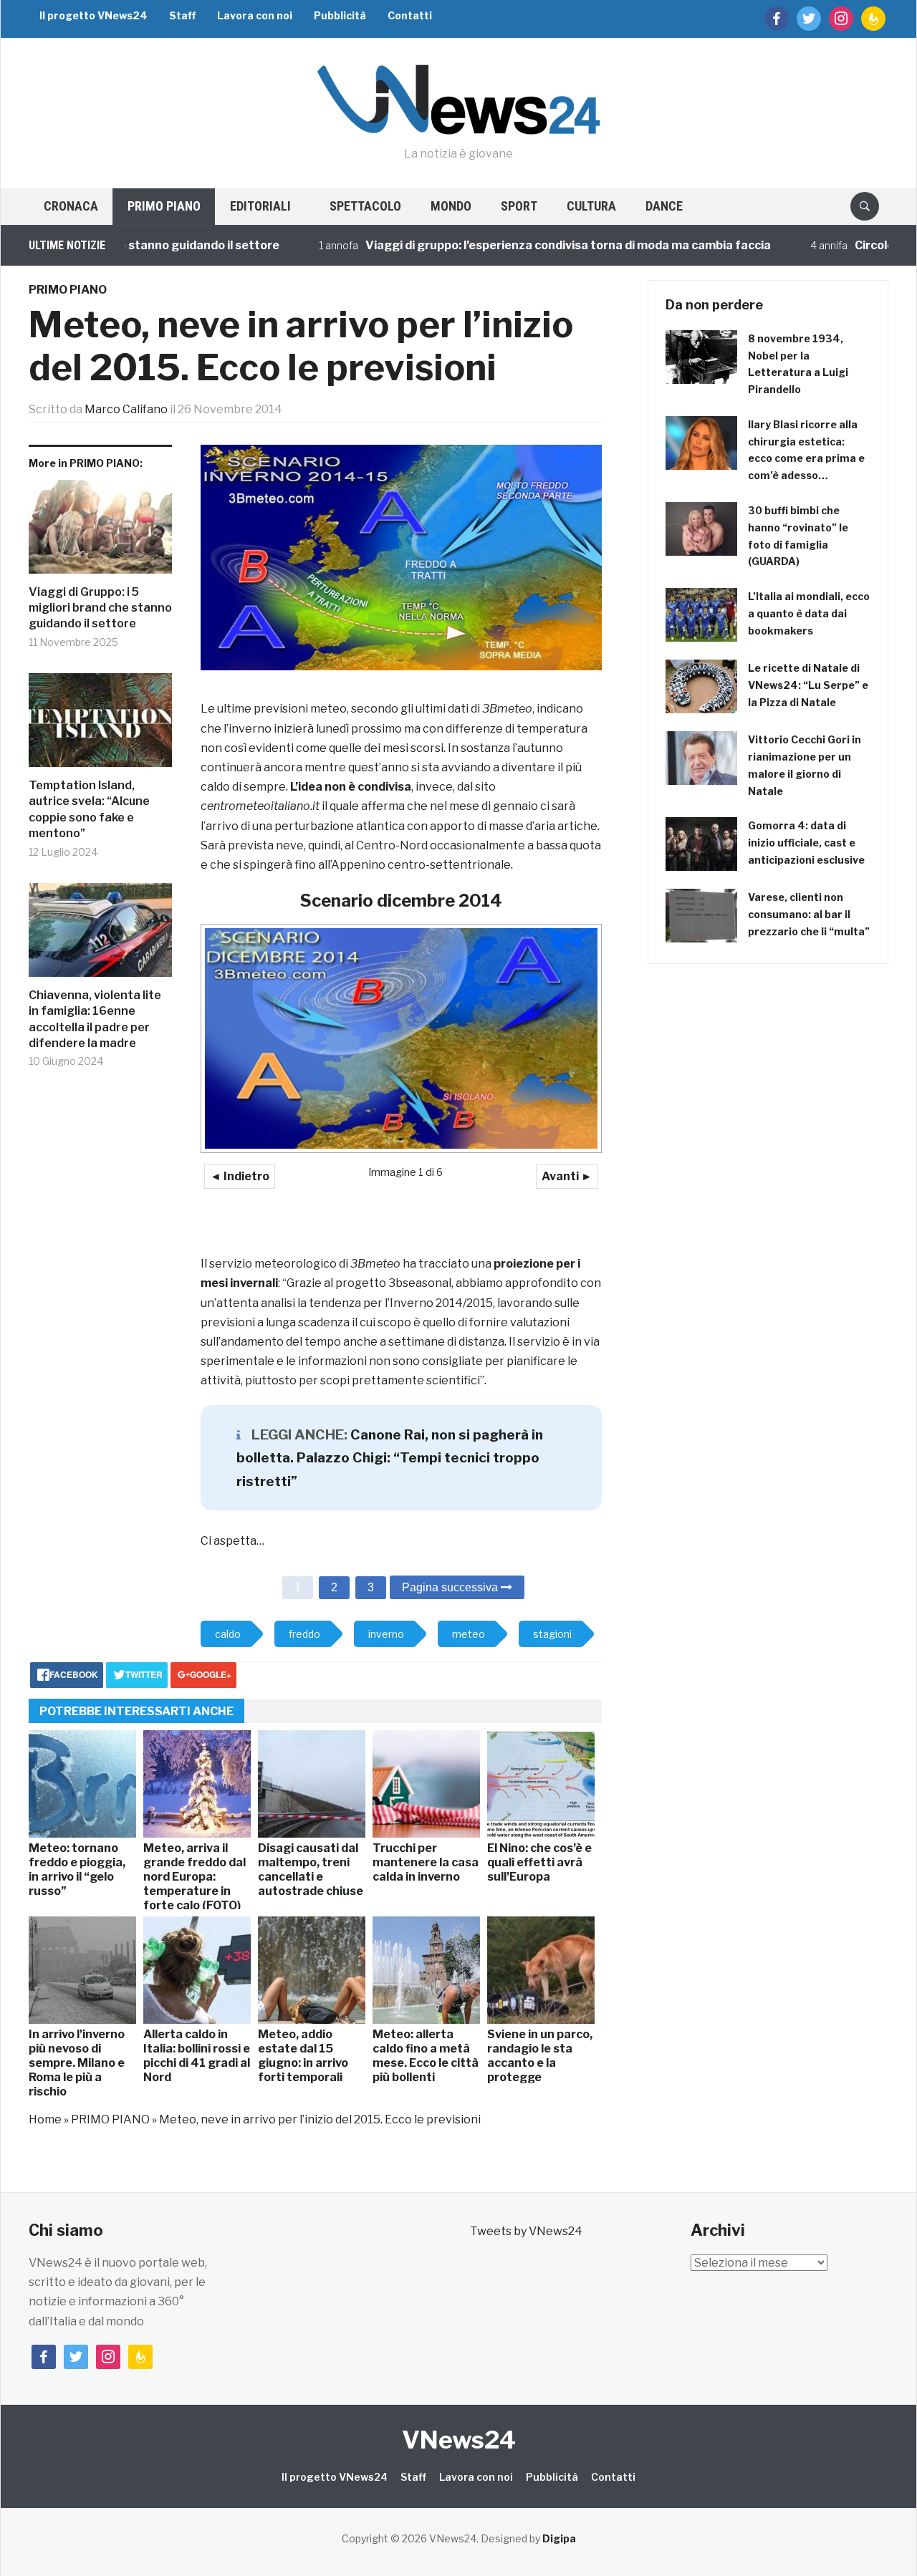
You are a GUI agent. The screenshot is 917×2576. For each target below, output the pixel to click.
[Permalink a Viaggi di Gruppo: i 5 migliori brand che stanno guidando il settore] (100, 532)
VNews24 (459, 2440)
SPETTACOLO (365, 206)
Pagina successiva (451, 1587)
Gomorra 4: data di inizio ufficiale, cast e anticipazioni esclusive (806, 843)
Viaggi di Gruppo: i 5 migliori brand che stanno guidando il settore (100, 608)
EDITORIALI (260, 206)
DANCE (664, 206)
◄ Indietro (240, 1176)
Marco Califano (126, 409)
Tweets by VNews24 (526, 2231)
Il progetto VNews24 (93, 15)
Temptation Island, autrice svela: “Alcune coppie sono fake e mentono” (89, 809)
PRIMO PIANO (164, 206)
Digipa (559, 2538)
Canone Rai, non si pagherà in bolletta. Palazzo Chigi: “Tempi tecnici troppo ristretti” (390, 1458)
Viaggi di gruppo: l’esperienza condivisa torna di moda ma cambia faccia (518, 245)
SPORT (519, 206)
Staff (182, 15)
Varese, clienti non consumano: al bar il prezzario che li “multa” (809, 914)
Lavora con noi (255, 15)
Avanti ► (567, 1176)
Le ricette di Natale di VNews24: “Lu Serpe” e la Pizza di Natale (808, 685)
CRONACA (71, 206)
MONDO (451, 206)
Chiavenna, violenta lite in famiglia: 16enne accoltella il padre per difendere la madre (95, 1019)
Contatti (410, 15)
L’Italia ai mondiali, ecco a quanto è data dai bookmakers (809, 613)
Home (45, 2119)
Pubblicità (340, 15)
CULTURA (591, 206)
